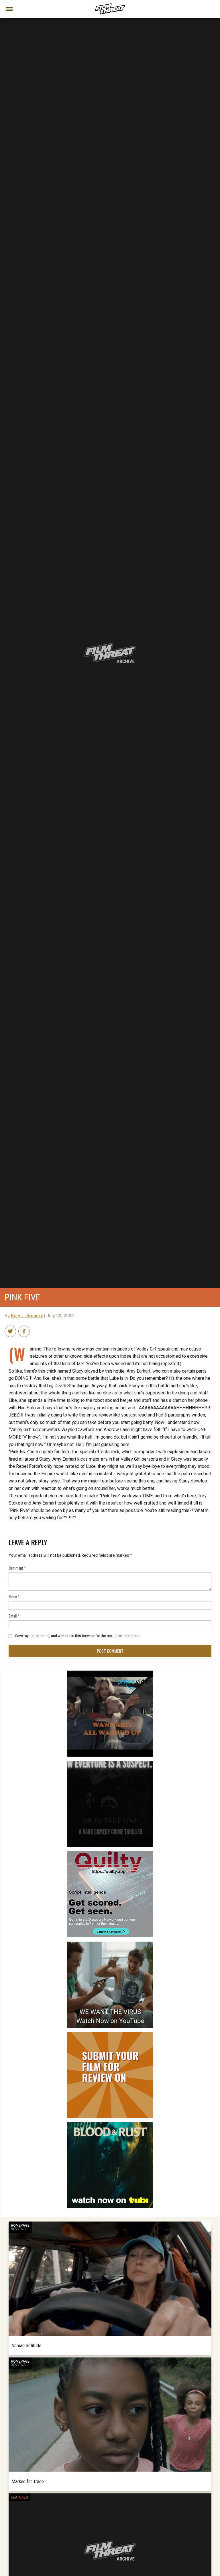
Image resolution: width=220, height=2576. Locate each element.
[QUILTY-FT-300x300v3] (110, 1854)
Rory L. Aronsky (27, 1316)
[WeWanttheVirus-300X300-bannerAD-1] (110, 1944)
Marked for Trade (28, 2481)
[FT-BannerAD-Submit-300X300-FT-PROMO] (110, 2034)
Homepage (20, 2226)
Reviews (18, 2229)
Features (19, 2497)
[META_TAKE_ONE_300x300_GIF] (110, 1763)
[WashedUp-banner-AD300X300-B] (110, 1673)
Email (14, 1616)
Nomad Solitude (26, 2345)
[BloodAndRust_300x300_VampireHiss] (110, 2125)
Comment (17, 1568)
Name (14, 1596)
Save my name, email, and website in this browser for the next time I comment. (78, 1636)
